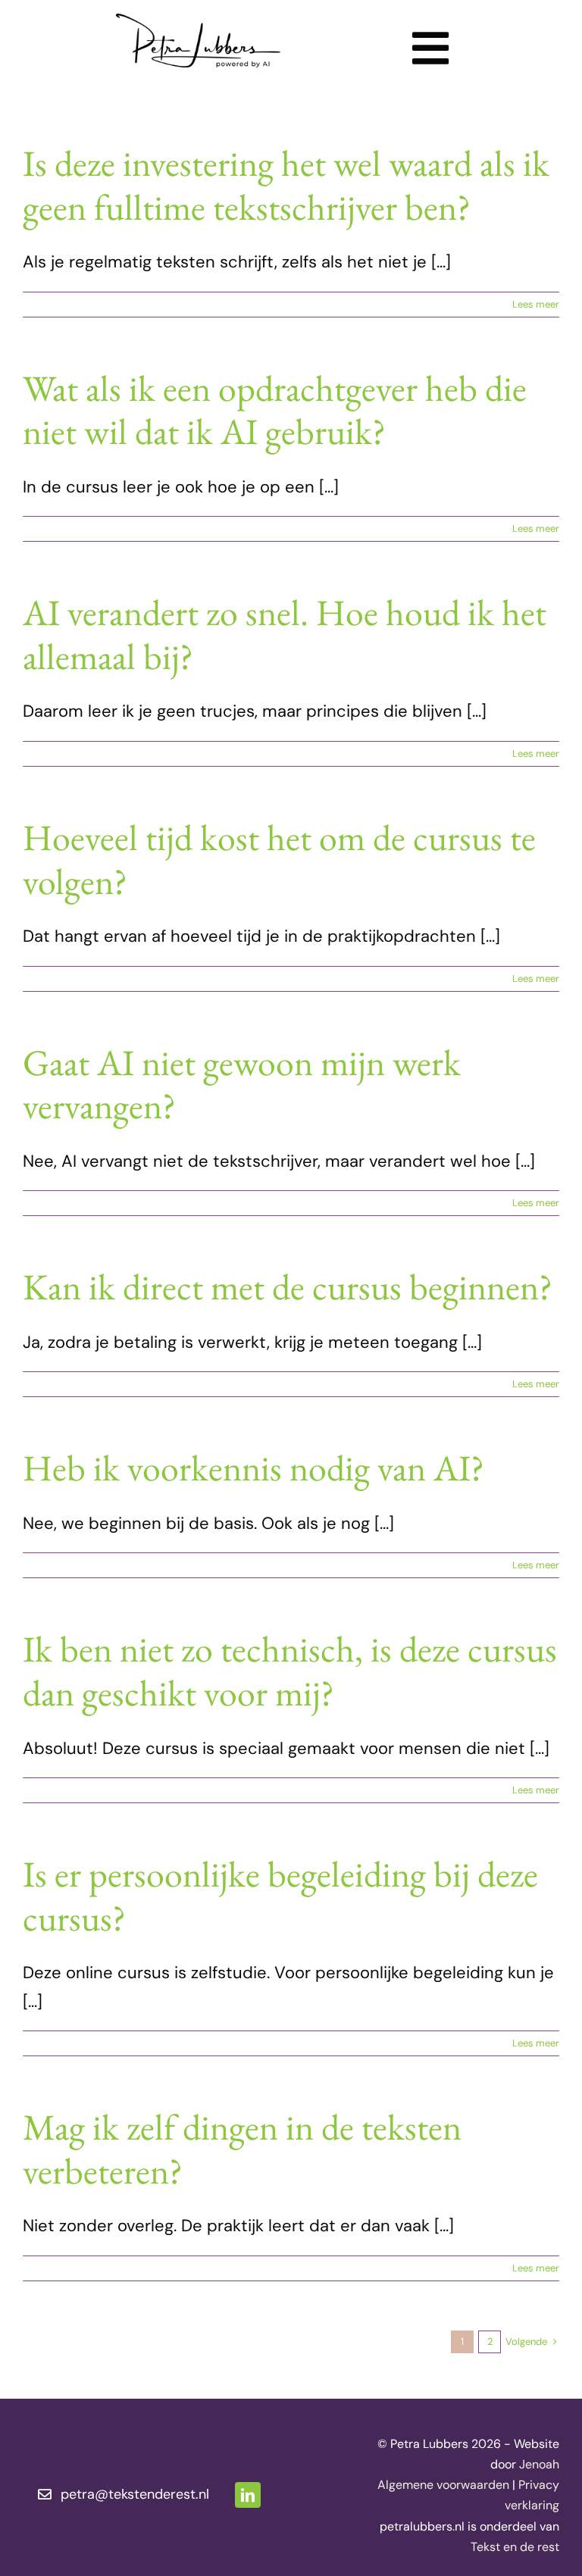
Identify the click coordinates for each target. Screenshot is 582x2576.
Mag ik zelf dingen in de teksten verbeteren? (242, 2149)
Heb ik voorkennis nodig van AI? (253, 1468)
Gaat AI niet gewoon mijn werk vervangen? (242, 1084)
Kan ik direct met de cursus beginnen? (288, 1286)
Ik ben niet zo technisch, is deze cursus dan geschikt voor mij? (290, 1671)
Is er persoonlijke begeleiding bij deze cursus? (280, 1896)
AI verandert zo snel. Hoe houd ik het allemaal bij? (285, 634)
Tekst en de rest (515, 2547)
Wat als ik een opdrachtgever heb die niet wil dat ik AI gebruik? (275, 410)
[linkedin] (248, 2495)
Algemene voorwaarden (443, 2485)
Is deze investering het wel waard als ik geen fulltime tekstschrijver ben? (286, 185)
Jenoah (539, 2464)
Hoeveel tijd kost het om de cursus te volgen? (279, 859)
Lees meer (536, 304)
